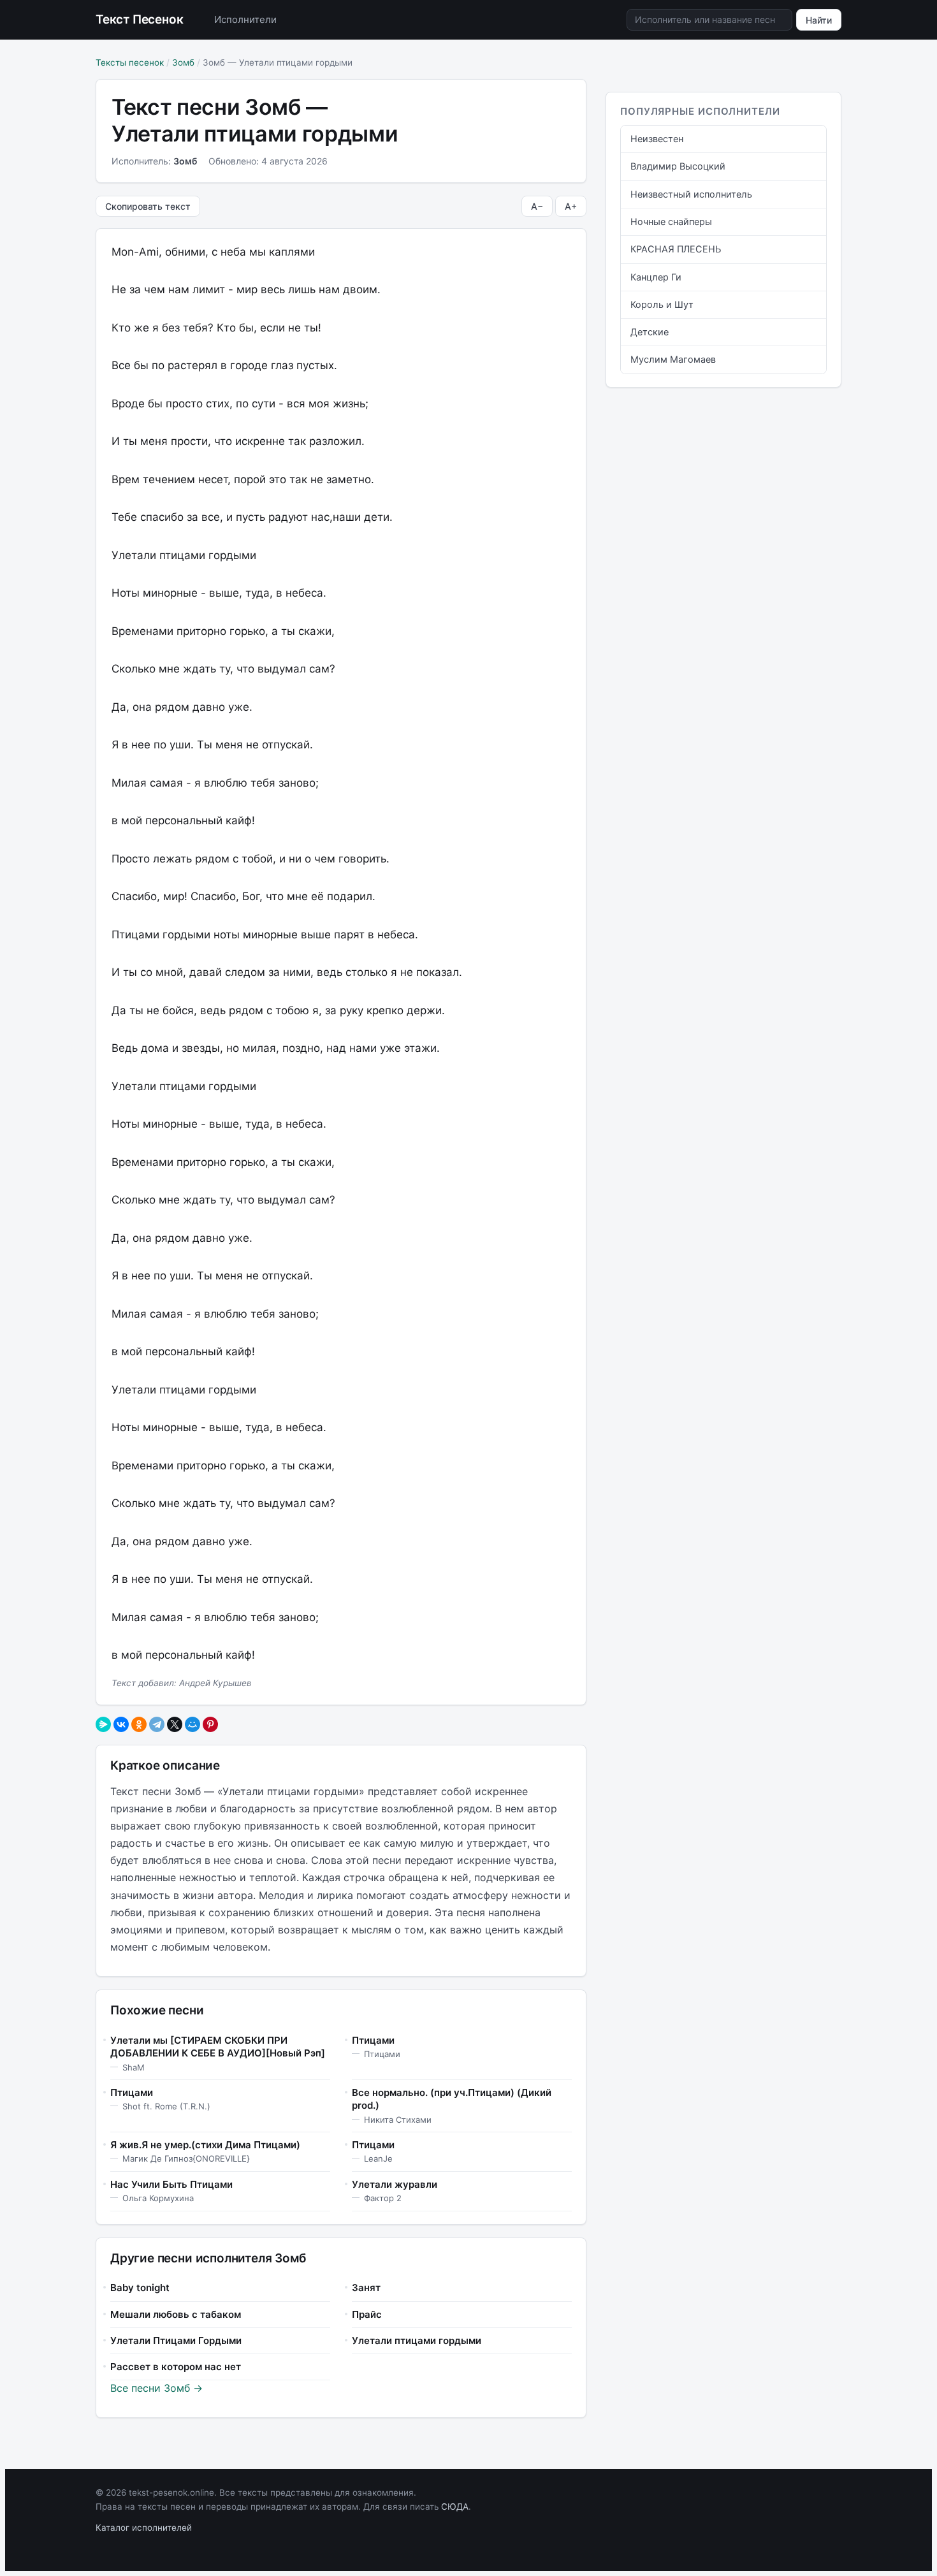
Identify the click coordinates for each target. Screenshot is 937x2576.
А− (537, 206)
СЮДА (455, 2507)
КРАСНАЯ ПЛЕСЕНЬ (676, 249)
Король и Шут (662, 305)
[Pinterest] (210, 1724)
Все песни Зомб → (156, 2388)
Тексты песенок (130, 62)
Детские (650, 332)
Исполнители (245, 19)
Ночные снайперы (671, 222)
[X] (175, 1724)
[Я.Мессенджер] (103, 1724)
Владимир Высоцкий (678, 166)
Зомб (183, 62)
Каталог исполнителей (144, 2528)
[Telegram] (157, 1724)
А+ (571, 206)
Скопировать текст (148, 206)
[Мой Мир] (192, 1724)
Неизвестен (657, 139)
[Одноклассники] (139, 1724)
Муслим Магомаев (673, 360)
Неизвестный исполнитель (691, 194)
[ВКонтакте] (121, 1724)
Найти (819, 20)
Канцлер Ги (656, 277)
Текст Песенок (140, 19)
